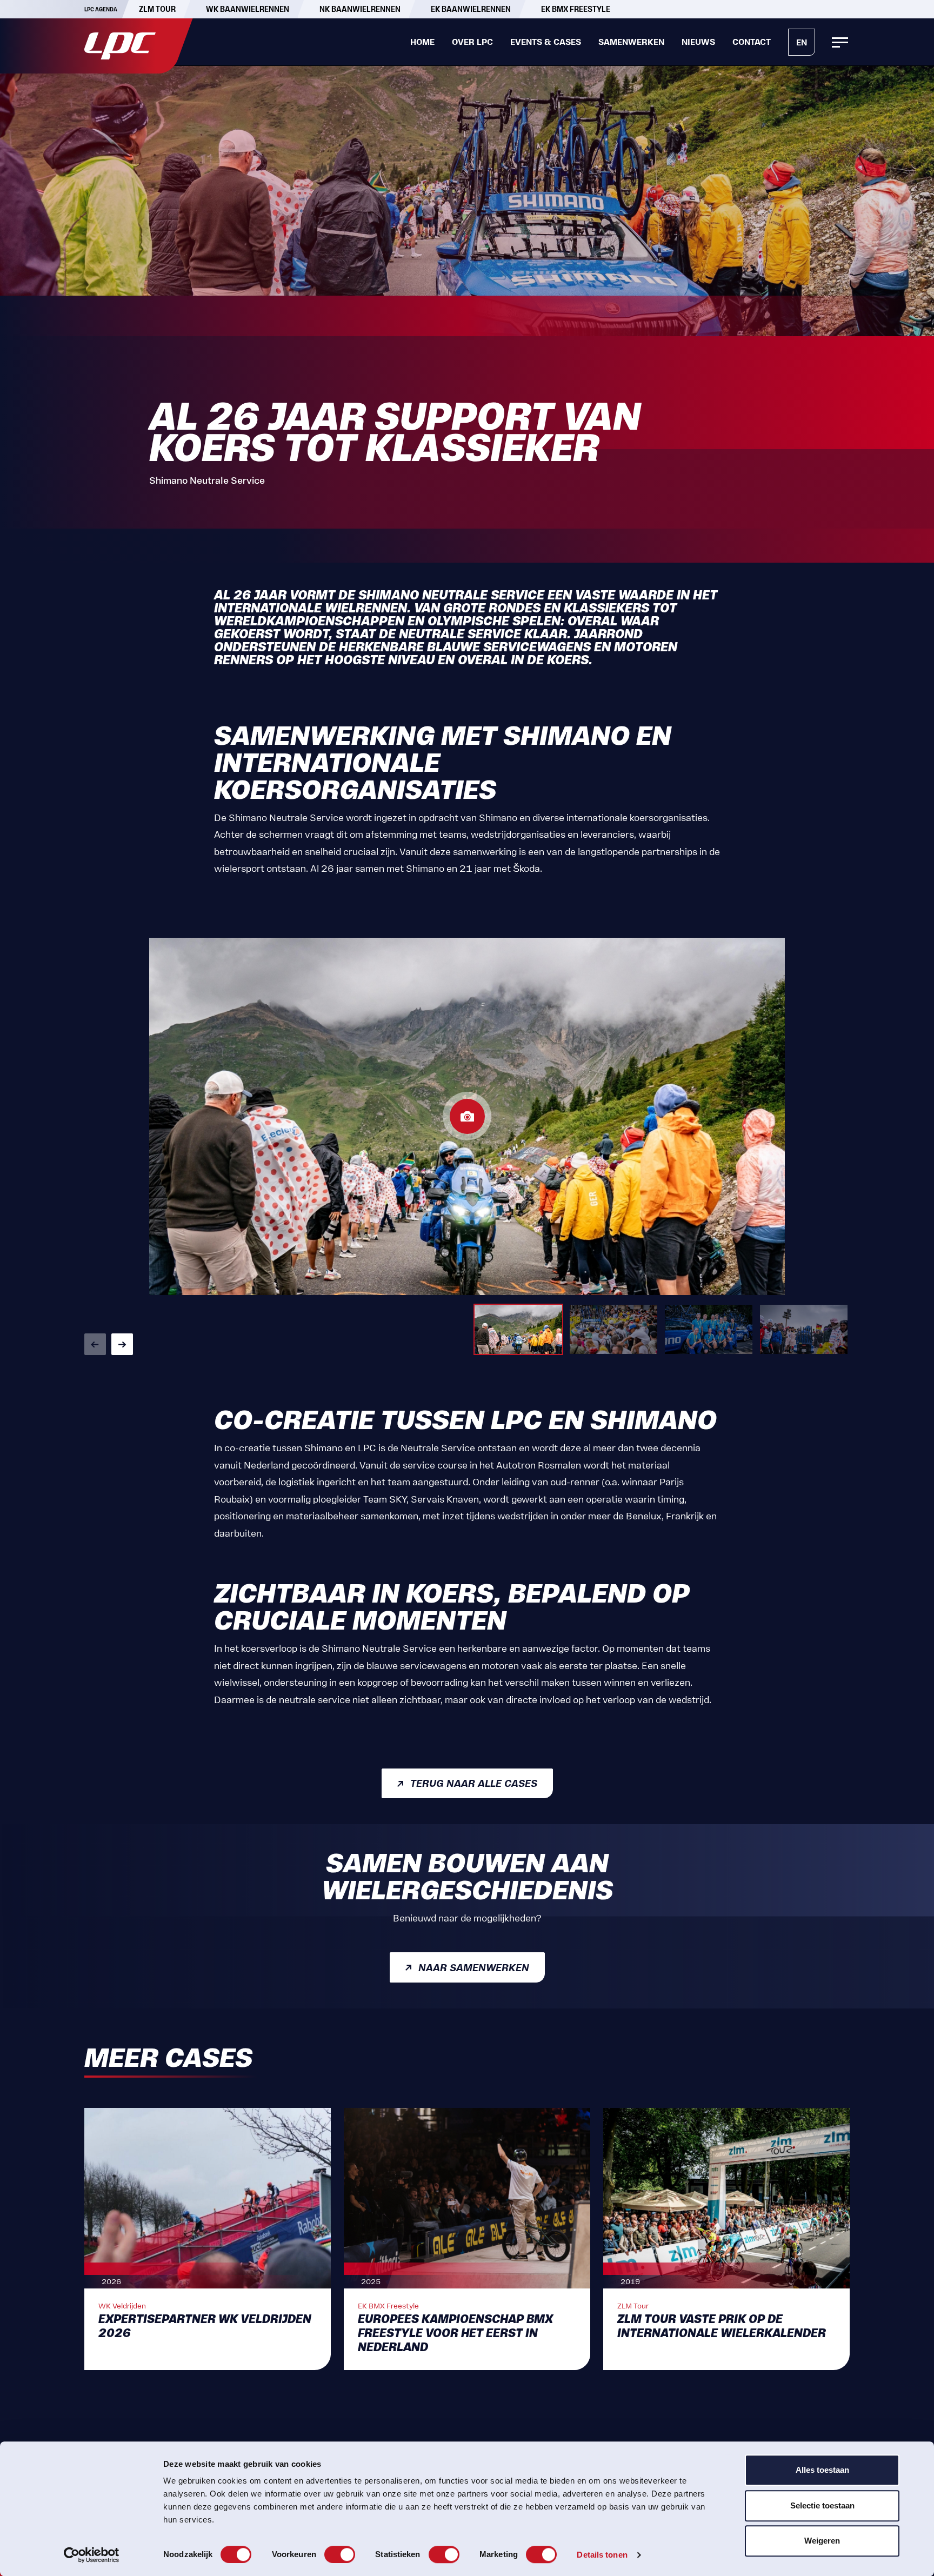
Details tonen (602, 2555)
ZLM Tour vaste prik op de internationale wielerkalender (722, 2326)
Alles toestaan (822, 2470)
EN (802, 42)
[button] (95, 1344)
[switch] (340, 2554)
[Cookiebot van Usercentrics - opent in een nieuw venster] (92, 2555)
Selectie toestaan (822, 2505)
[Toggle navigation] (840, 42)
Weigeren (822, 2541)
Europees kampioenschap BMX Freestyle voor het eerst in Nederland (455, 2334)
